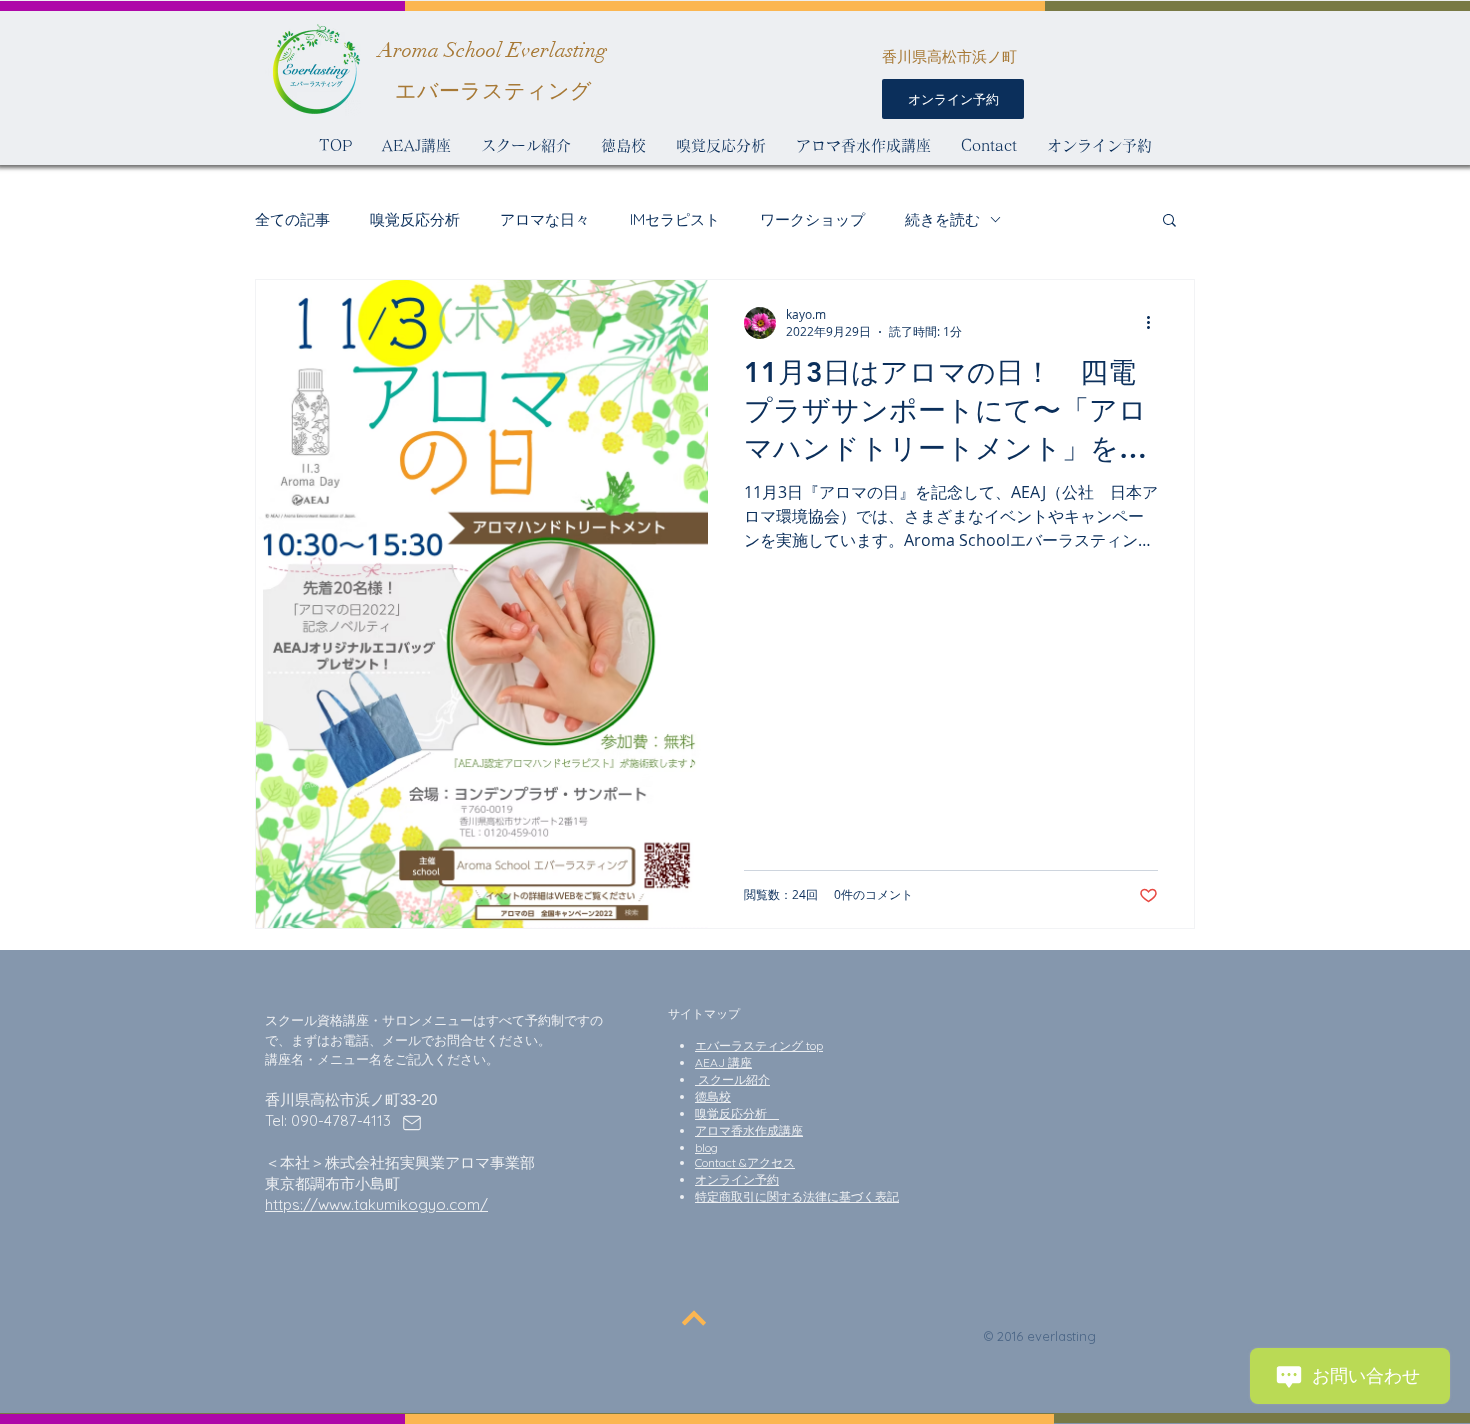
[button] (1169, 221)
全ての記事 (292, 219)
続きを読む (942, 219)
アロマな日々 (545, 219)
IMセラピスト (675, 219)
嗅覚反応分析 (415, 219)
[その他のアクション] (1155, 323)
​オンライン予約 (737, 1179)
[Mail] (412, 1123)
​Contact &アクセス (745, 1162)
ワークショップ (812, 219)
